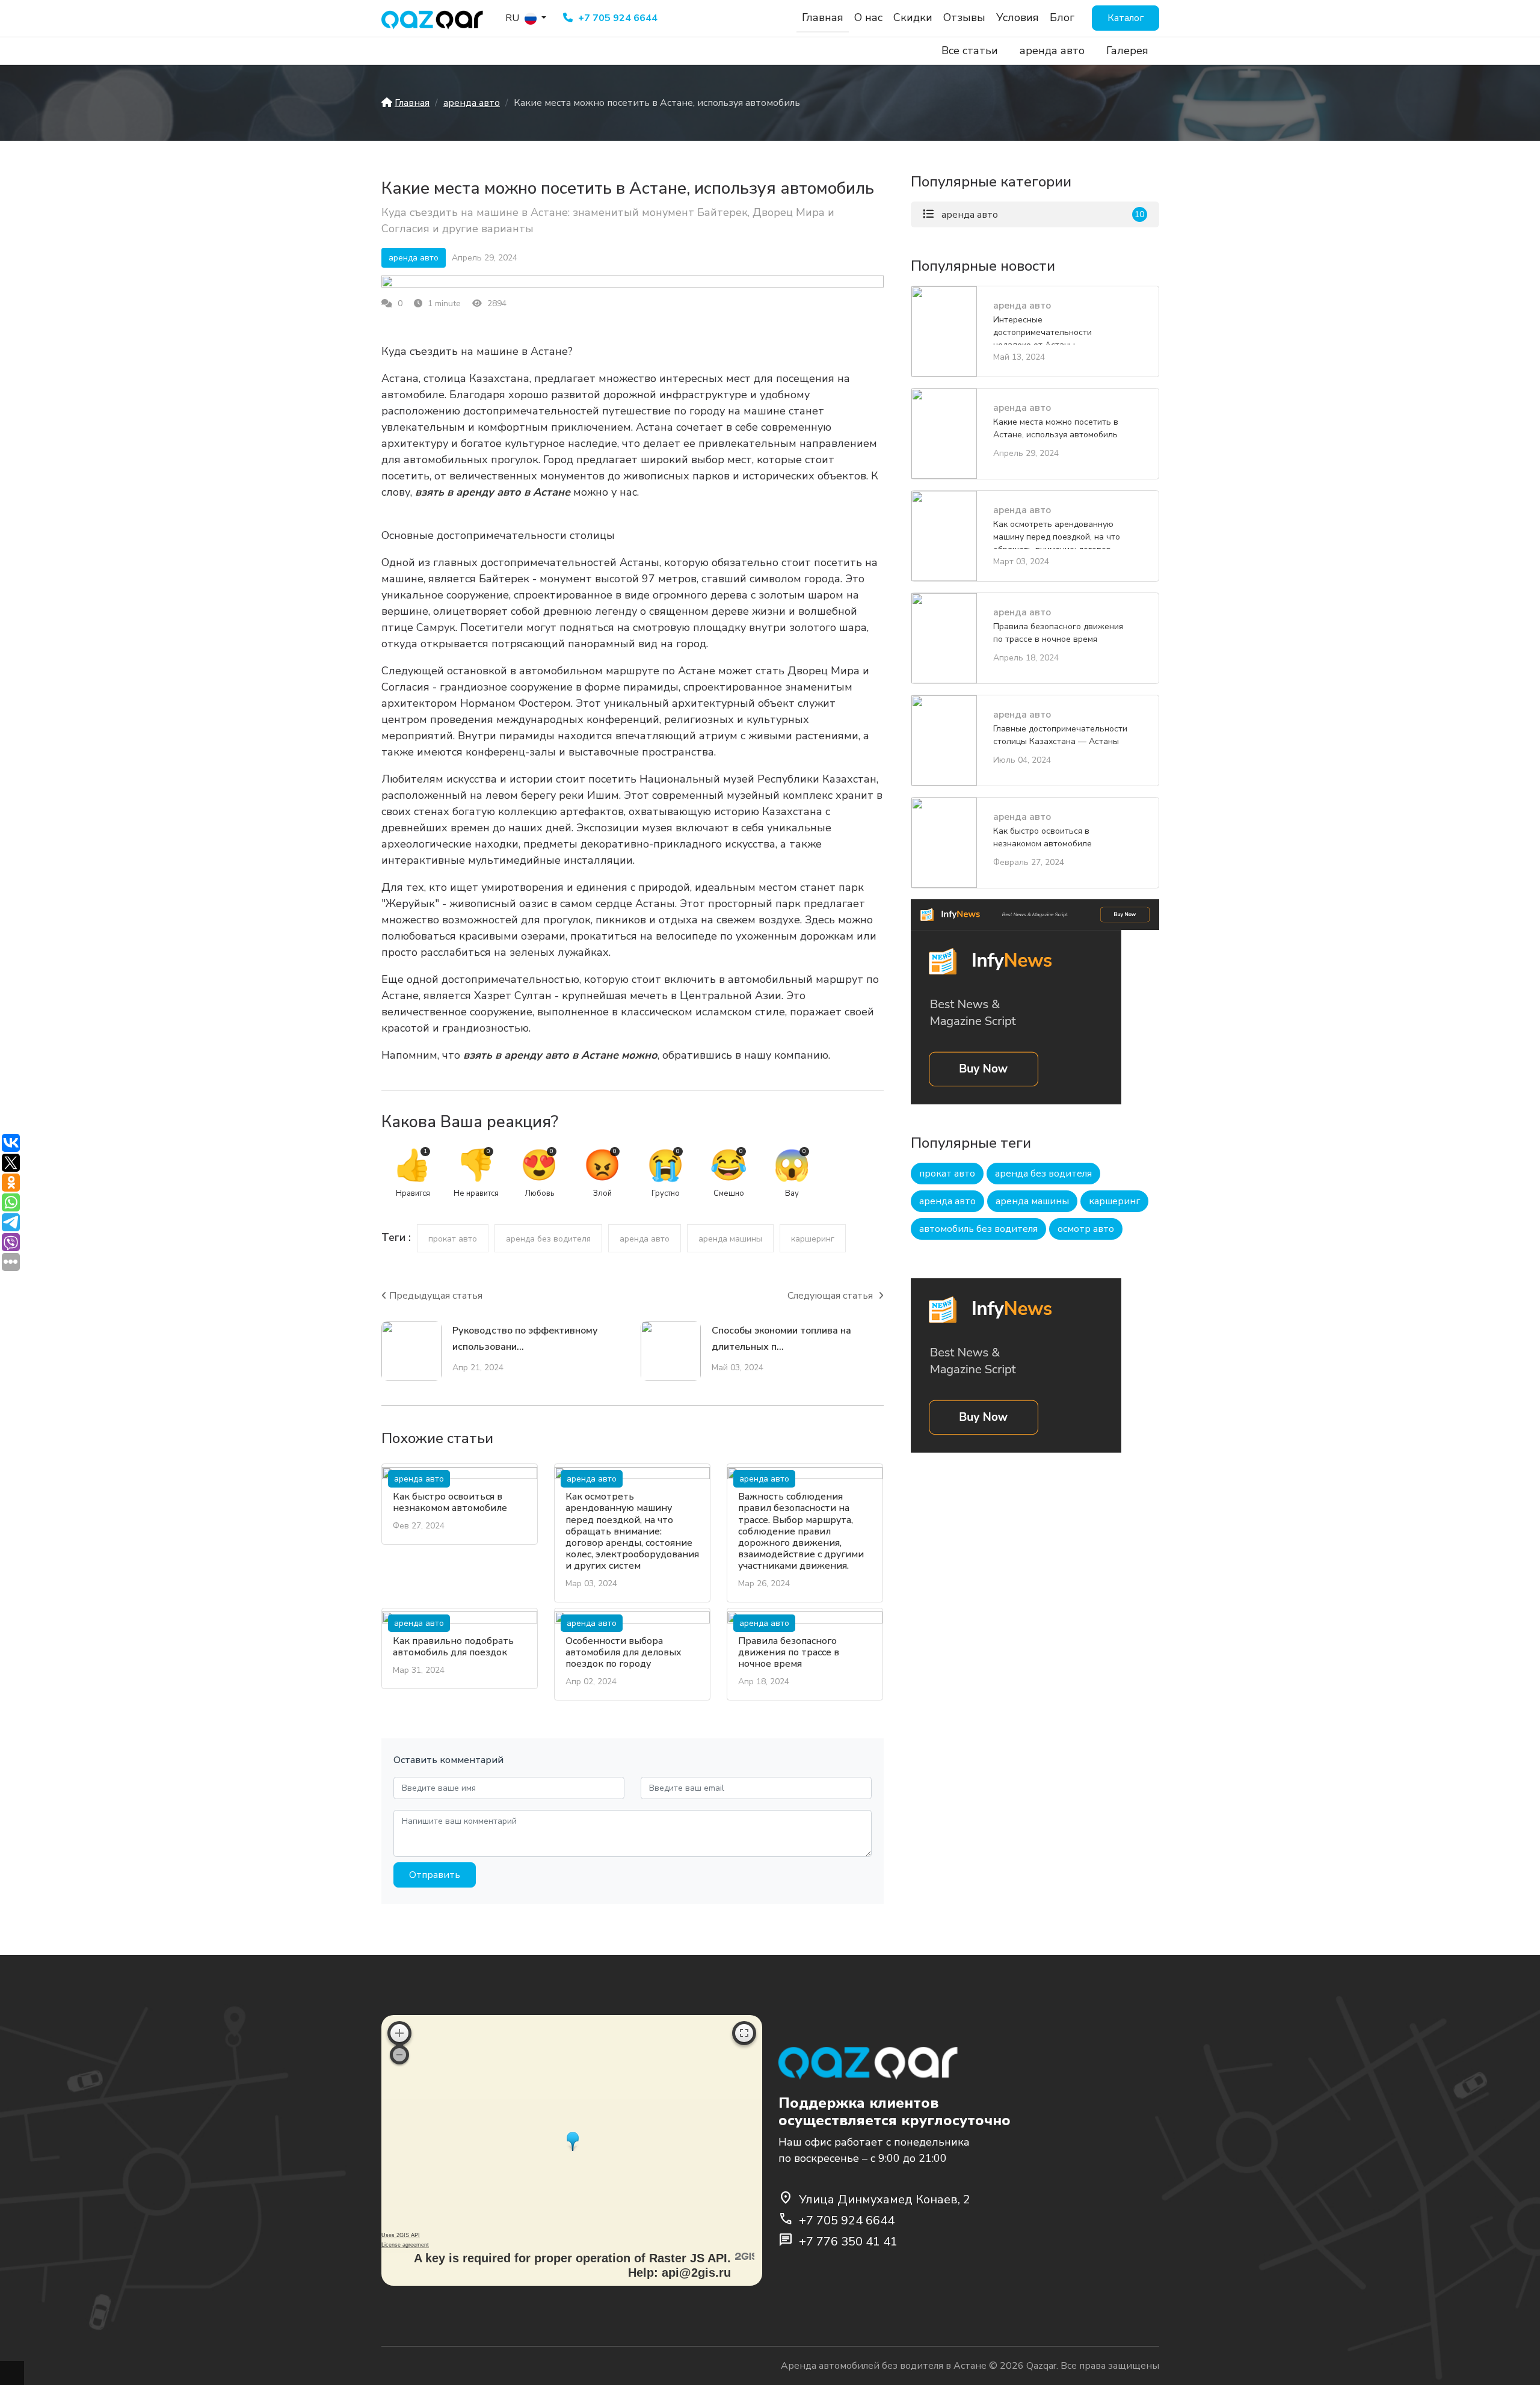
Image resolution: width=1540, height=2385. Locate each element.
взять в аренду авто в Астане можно (560, 1055)
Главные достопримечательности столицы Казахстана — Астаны (1060, 735)
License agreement (405, 2245)
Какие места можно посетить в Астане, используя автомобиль (1056, 428)
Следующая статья (831, 1296)
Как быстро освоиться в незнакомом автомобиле (450, 1502)
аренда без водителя (548, 1239)
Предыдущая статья (436, 1296)
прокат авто (453, 1239)
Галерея (1127, 51)
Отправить (435, 1875)
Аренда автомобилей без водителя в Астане (884, 2366)
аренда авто (1052, 51)
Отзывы (964, 17)
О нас (868, 17)
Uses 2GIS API (401, 2235)
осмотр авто (1086, 1229)
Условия (1018, 17)
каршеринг (813, 1239)
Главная (823, 17)
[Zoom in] (399, 2033)
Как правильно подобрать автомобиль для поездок (453, 1647)
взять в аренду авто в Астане (493, 492)
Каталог (1126, 18)
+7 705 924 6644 (617, 18)
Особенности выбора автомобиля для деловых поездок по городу (624, 1652)
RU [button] (513, 18)
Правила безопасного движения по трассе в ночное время (789, 1652)
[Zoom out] (399, 2055)
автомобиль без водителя (978, 1229)
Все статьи (970, 51)
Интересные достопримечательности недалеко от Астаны (1043, 329)
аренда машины (730, 1239)
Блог (1062, 17)
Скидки (913, 17)
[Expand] (744, 2033)
